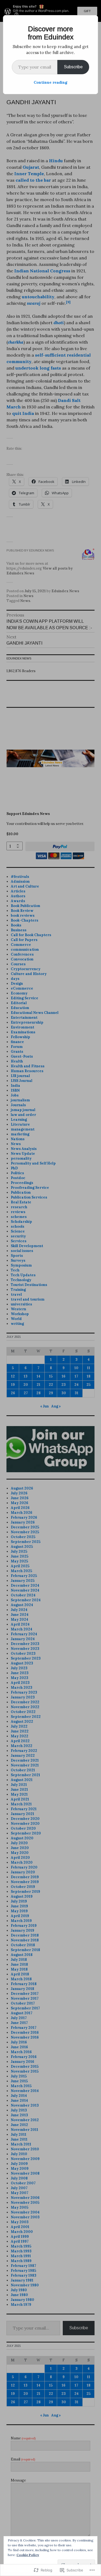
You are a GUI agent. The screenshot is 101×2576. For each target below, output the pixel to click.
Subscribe (73, 67)
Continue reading (50, 82)
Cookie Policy (28, 2555)
